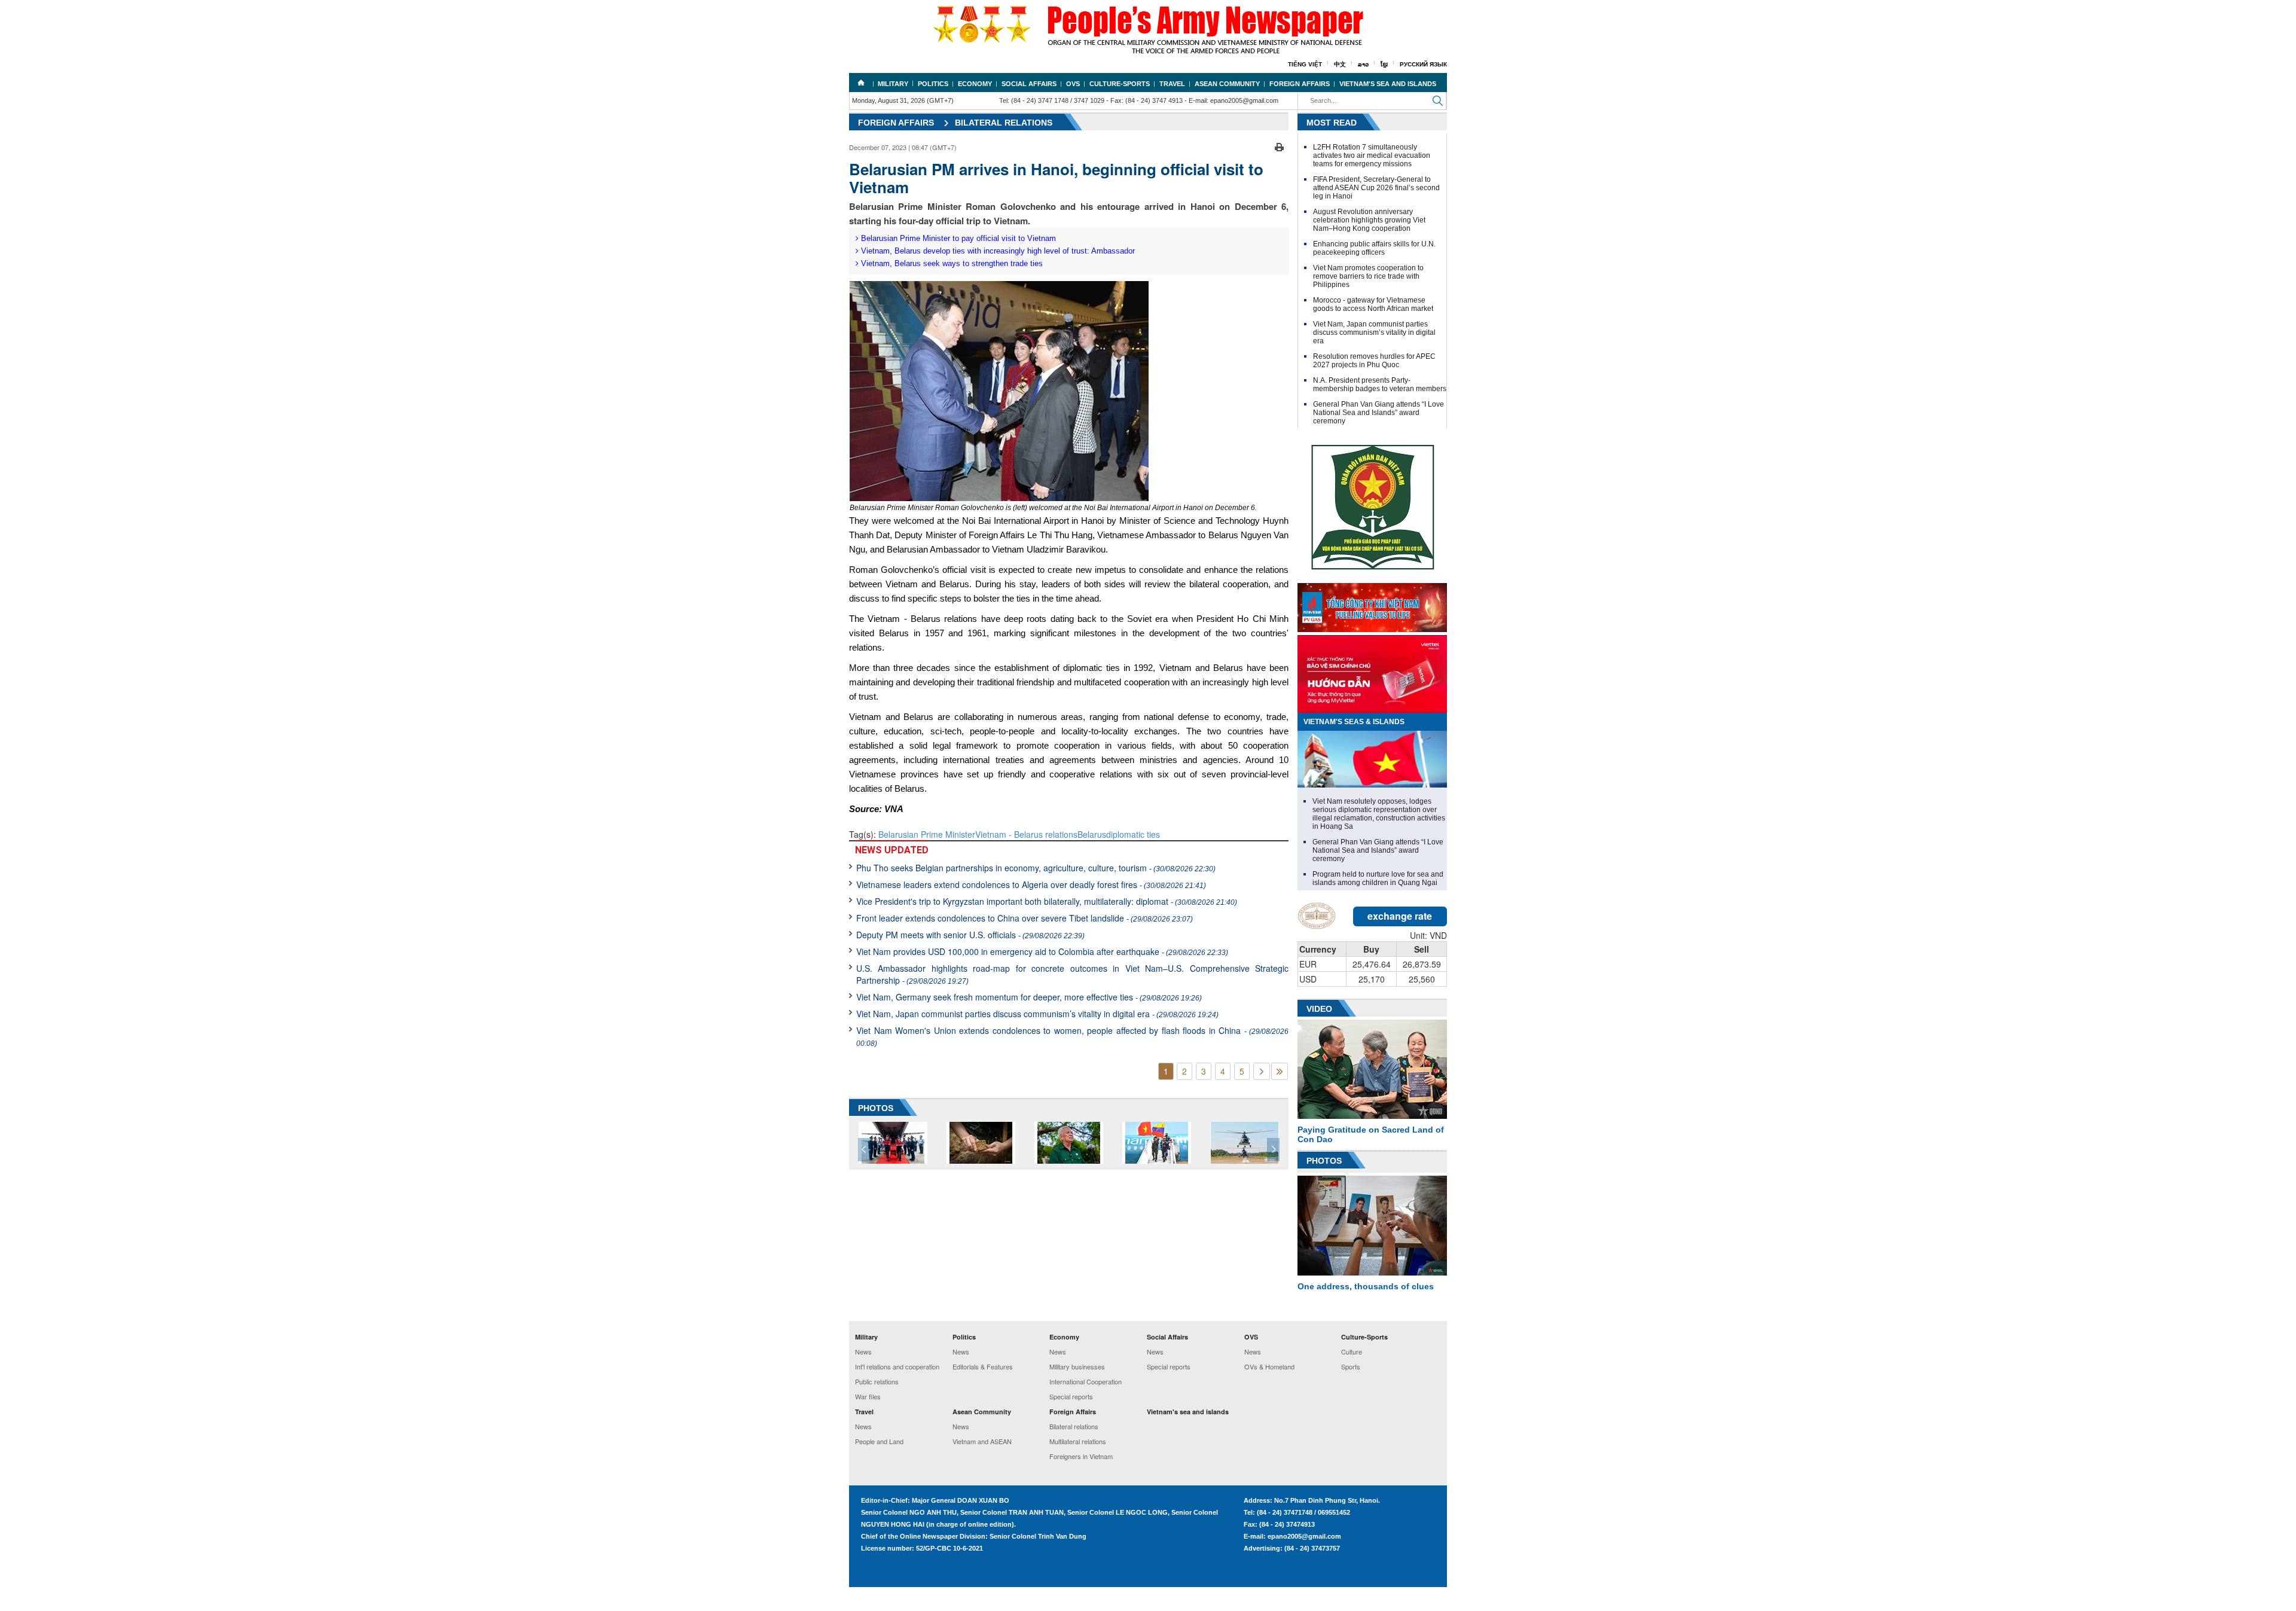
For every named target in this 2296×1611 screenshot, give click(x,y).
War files (868, 1396)
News (863, 1351)
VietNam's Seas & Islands (1354, 722)
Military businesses (1077, 1366)
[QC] (1372, 605)
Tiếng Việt (1305, 64)
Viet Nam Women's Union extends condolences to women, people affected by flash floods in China (1072, 1036)
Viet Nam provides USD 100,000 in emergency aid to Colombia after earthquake (1042, 951)
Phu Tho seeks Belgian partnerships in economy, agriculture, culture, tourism (1036, 868)
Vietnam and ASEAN (982, 1441)
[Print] (1279, 146)
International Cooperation (1086, 1381)
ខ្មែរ (1384, 64)
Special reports (1071, 1396)
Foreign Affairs (1300, 84)
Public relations (877, 1381)
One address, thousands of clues (1366, 1286)
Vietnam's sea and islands (1388, 84)
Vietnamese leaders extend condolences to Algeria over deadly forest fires (1031, 884)
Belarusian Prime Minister (927, 834)
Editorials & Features (983, 1366)
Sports (1351, 1366)
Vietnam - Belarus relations (1026, 834)
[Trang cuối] (1280, 1071)
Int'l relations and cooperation (897, 1366)
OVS (1073, 84)
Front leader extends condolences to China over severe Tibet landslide (1025, 918)
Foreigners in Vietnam (1081, 1456)
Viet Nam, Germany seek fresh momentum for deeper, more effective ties (1029, 997)
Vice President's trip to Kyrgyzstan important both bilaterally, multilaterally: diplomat (1047, 901)
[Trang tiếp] (1262, 1071)
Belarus (1092, 834)
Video (1319, 1009)
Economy (975, 84)
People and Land (879, 1441)
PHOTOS (876, 1108)
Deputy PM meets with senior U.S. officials (970, 935)
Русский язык (1423, 64)
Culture (1352, 1351)
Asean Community (1227, 84)
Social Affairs (1029, 84)
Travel (1172, 84)
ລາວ (1363, 64)
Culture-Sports (1120, 84)
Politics (933, 84)
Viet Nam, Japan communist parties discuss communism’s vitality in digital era (1037, 1014)
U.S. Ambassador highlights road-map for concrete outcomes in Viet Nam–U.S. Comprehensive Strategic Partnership (1072, 974)
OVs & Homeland (1269, 1366)
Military (893, 84)
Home (861, 83)
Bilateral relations (1004, 123)
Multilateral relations (1078, 1441)
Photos (1324, 1161)
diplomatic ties (1133, 834)
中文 (1340, 64)
